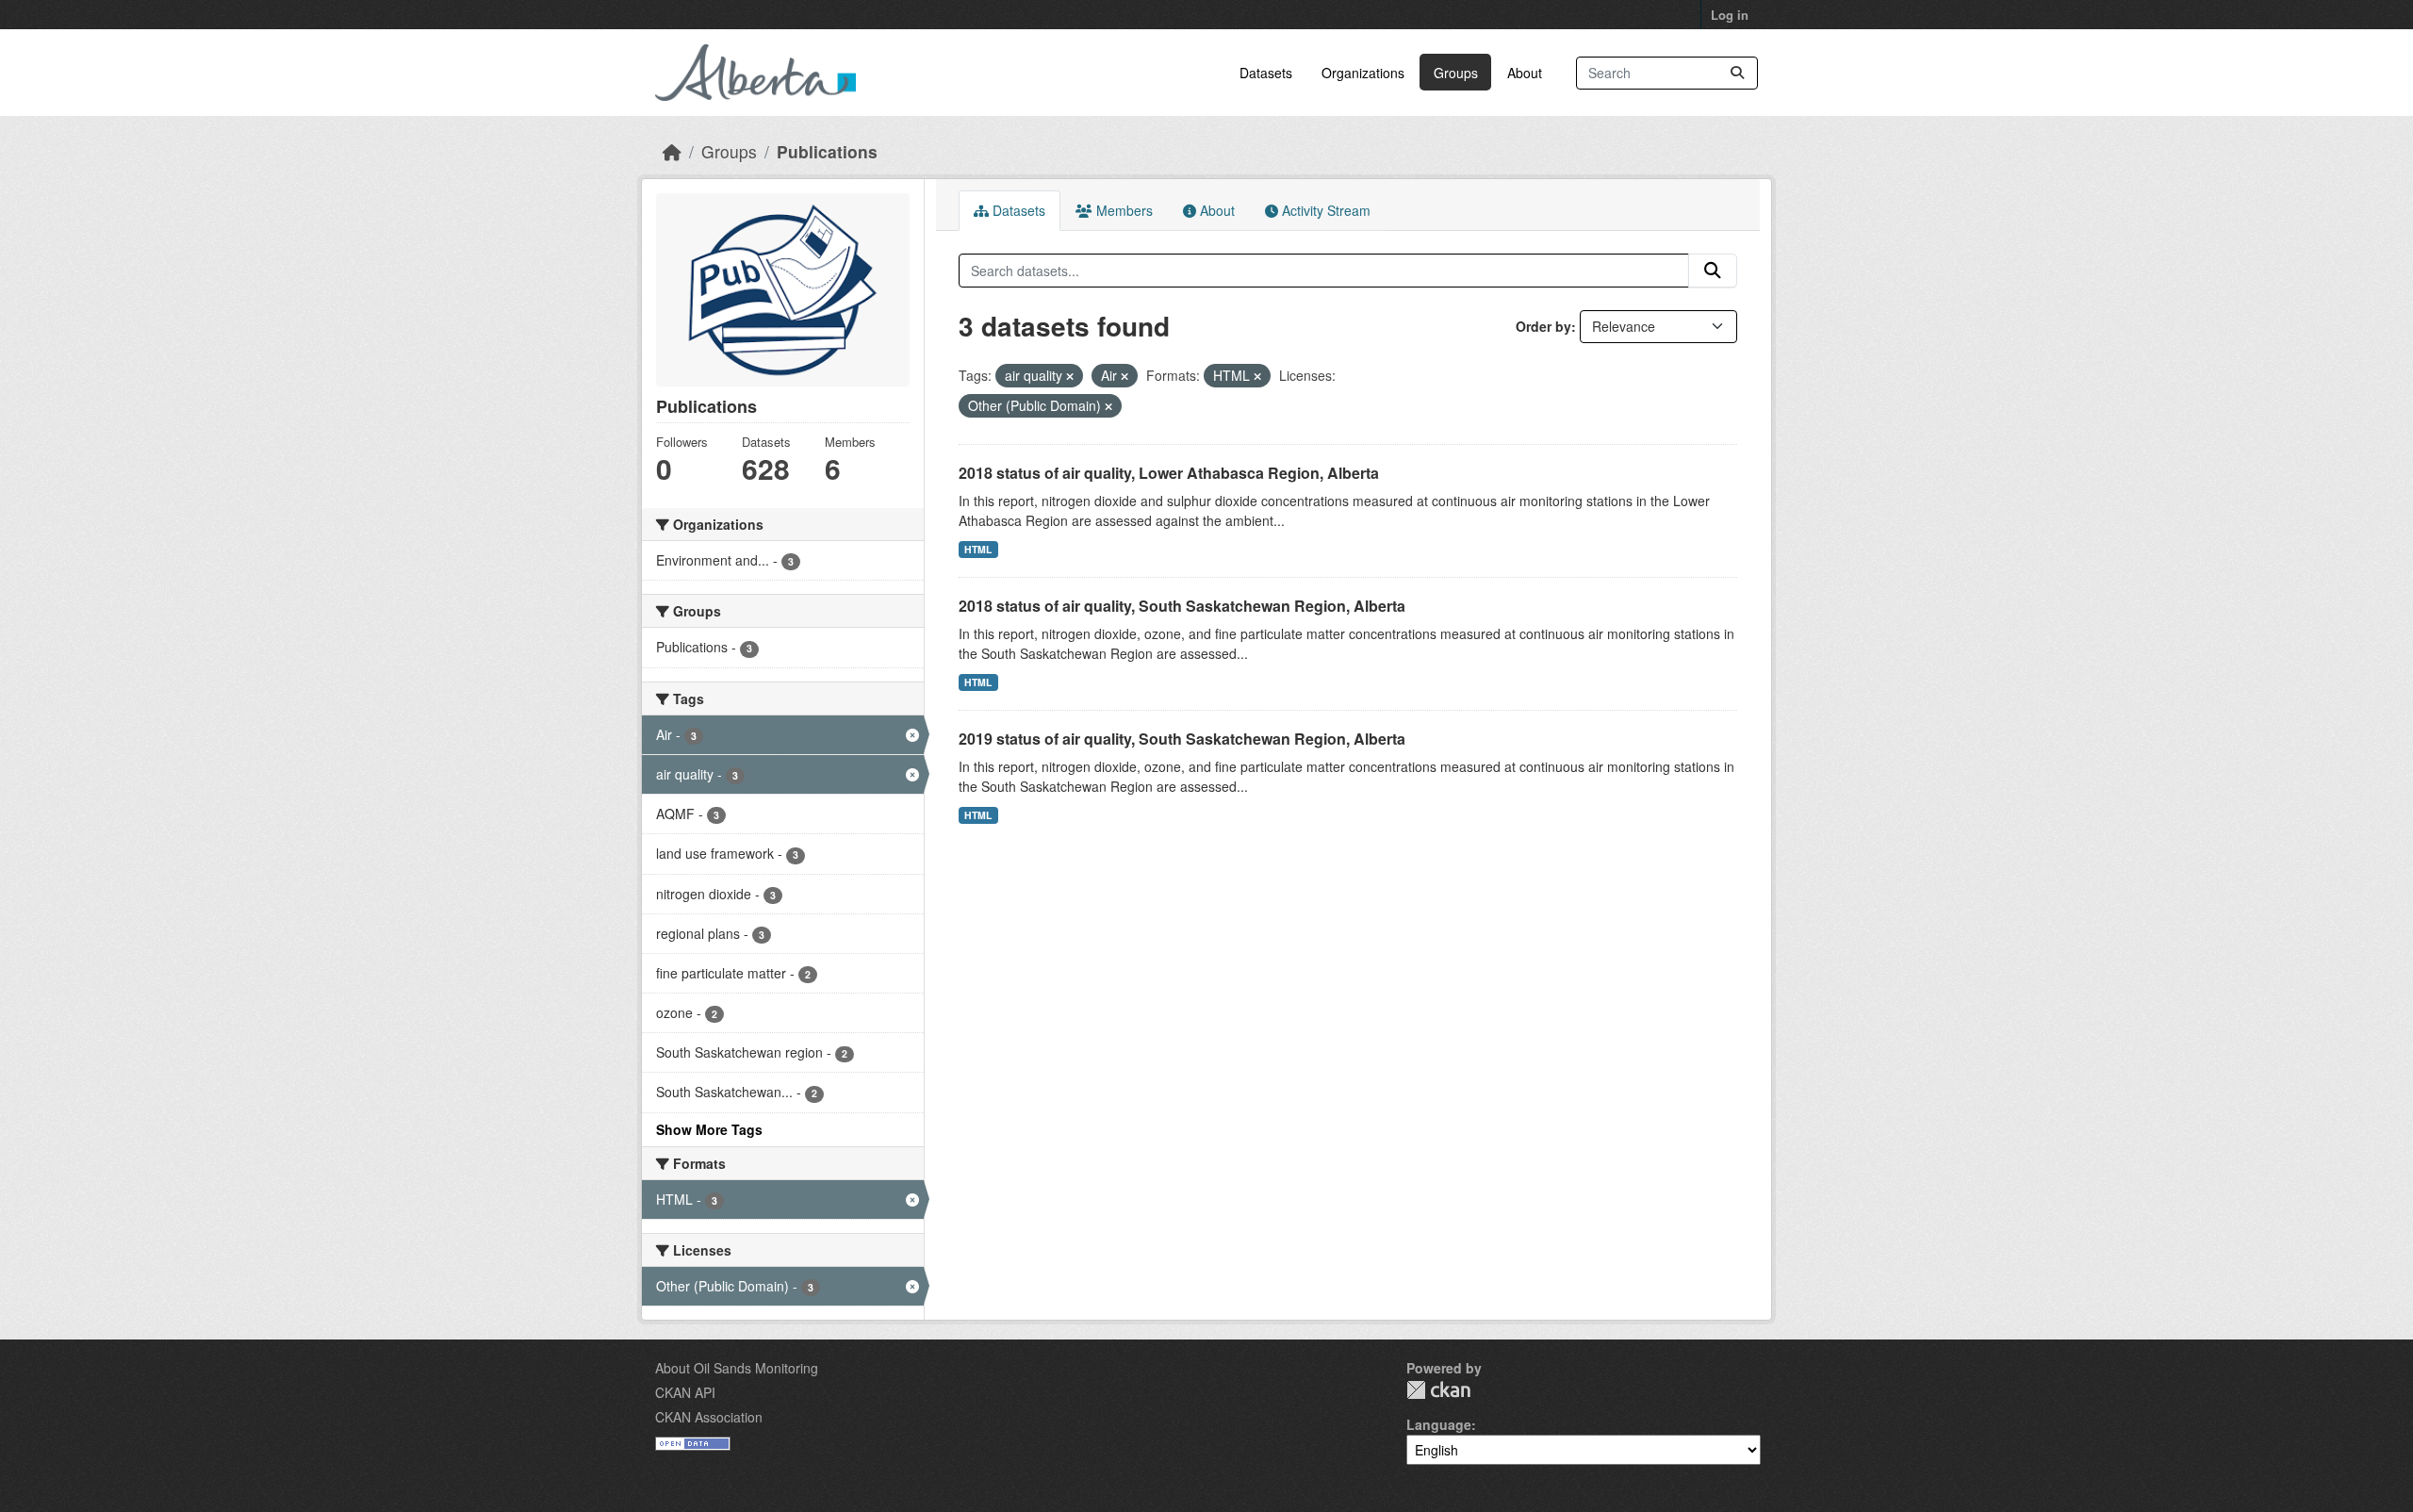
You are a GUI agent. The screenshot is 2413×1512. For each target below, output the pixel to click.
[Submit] (1737, 73)
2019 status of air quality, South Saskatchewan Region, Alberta (1182, 739)
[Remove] (1070, 376)
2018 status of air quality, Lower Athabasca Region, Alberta (1169, 473)
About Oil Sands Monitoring (737, 1368)
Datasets (1266, 73)
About (1525, 73)
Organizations (1363, 73)
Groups (1456, 73)
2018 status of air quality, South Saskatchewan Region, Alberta (1182, 606)
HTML (978, 549)
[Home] (672, 151)
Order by (1543, 326)
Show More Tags (709, 1129)
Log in (1730, 15)
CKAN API (685, 1392)
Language (1439, 1424)
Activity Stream (1324, 210)
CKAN (1438, 1390)
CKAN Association (709, 1417)
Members (1123, 210)
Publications (827, 151)
